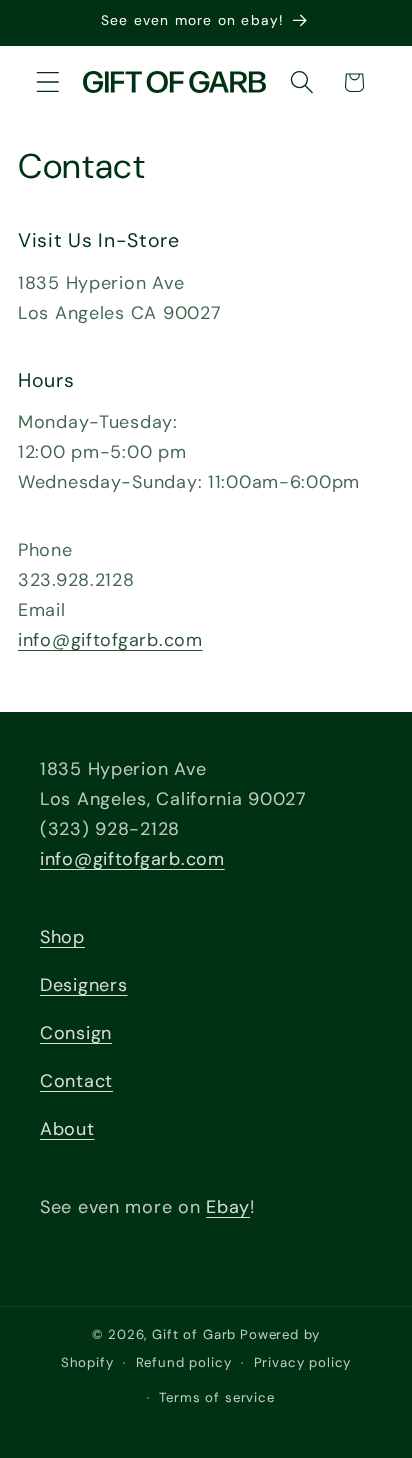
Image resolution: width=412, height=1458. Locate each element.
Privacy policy (303, 1362)
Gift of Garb (194, 1334)
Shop (62, 937)
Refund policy (184, 1362)
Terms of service (216, 1397)
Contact (76, 1081)
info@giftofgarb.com (110, 640)
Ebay (228, 1207)
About (67, 1129)
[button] (48, 82)
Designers (83, 985)
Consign (76, 1033)
